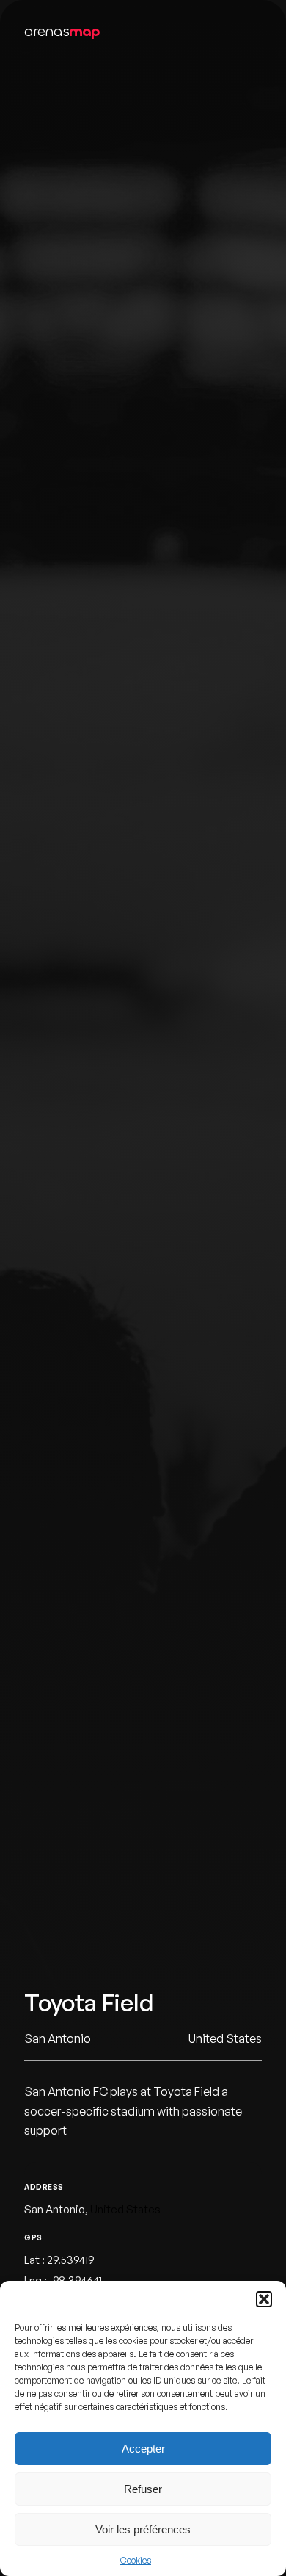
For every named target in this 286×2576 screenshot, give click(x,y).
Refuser (143, 2489)
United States (125, 2209)
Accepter (143, 2449)
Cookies (136, 2560)
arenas (62, 31)
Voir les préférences (143, 2529)
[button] (264, 2299)
